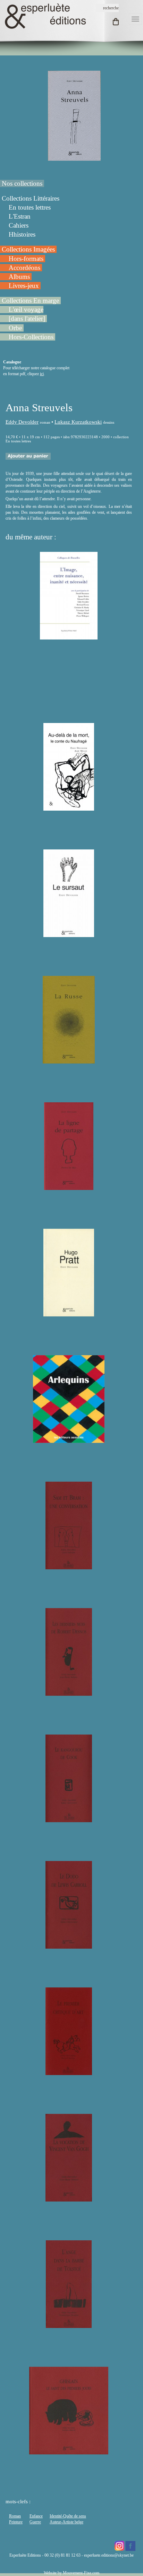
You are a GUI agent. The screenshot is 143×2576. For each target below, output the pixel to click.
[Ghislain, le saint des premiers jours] (69, 2451)
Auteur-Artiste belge (66, 2522)
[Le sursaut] (69, 934)
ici (42, 374)
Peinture (16, 2522)
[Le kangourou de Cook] (69, 1819)
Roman (15, 2516)
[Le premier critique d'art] (69, 2072)
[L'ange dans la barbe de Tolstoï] (69, 2325)
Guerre (35, 2522)
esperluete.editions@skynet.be (109, 2555)
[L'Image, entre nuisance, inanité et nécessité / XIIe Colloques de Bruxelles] (69, 636)
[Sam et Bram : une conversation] (69, 1566)
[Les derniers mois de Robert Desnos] (69, 1693)
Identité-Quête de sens (68, 2516)
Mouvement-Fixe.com (81, 2573)
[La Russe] (69, 1060)
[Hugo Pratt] (69, 1313)
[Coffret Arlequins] (69, 1440)
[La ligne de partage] (69, 1187)
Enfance (36, 2516)
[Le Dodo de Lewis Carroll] (69, 1946)
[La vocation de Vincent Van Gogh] (69, 2198)
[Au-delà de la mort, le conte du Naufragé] (69, 808)
